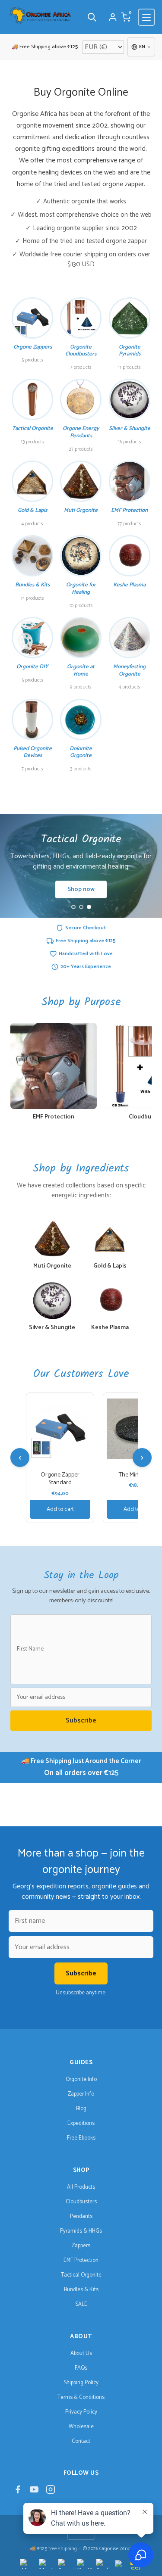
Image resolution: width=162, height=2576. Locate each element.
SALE (81, 2304)
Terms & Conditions (81, 2397)
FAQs (81, 2368)
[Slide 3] (89, 907)
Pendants (81, 2216)
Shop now (81, 889)
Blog (81, 2109)
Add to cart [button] (60, 1509)
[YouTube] (34, 2491)
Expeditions (81, 2123)
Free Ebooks (81, 2138)
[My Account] (113, 17)
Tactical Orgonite (81, 2275)
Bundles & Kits (81, 2290)
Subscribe (81, 1721)
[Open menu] (146, 17)
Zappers (81, 2246)
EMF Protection (81, 2260)
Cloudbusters (81, 2202)
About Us (81, 2353)
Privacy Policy (81, 2412)
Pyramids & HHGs (81, 2231)
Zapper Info (81, 2094)
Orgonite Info (81, 2079)
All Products (81, 2187)
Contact (81, 2441)
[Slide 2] (81, 907)
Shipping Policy (81, 2383)
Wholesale (81, 2427)
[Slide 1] (73, 907)
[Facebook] (18, 2491)
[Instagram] (51, 2491)
